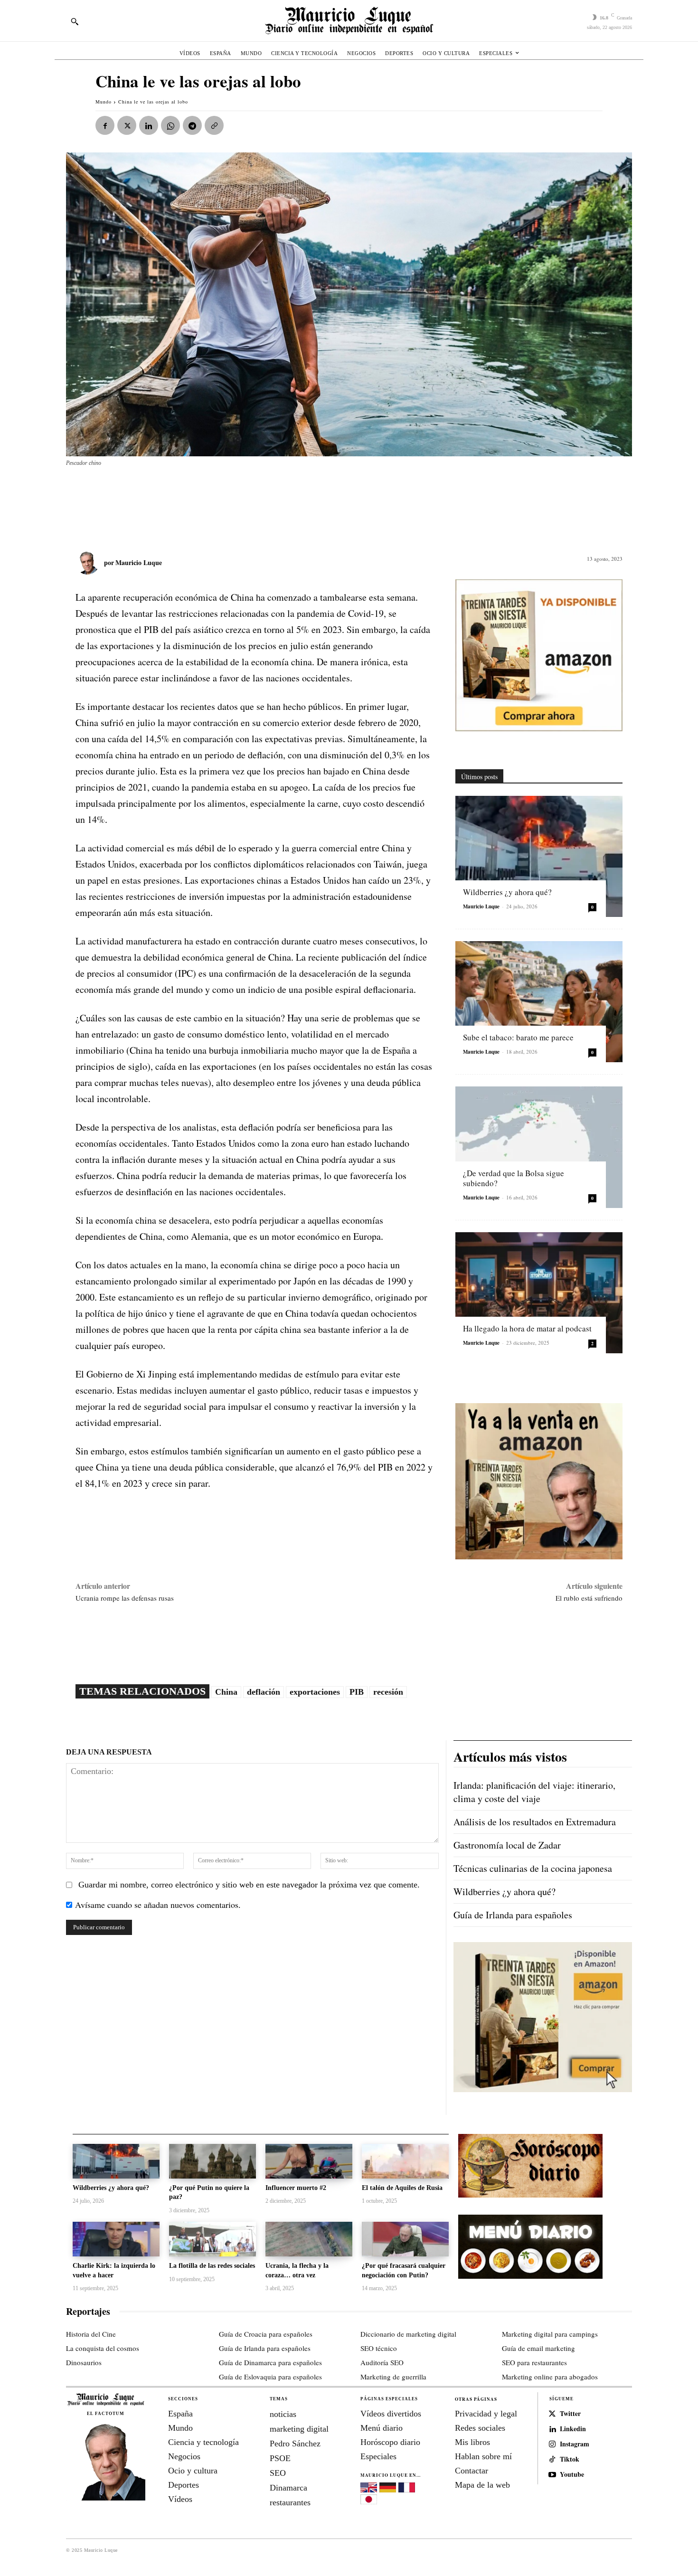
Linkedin (573, 2429)
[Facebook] (105, 125)
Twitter (570, 2414)
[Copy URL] (214, 125)
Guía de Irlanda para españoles (513, 1915)
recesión (388, 1692)
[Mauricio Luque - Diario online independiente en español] (349, 21)
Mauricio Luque (139, 562)
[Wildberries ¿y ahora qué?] (539, 856)
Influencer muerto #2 (296, 2188)
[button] (75, 21)
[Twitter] (552, 2414)
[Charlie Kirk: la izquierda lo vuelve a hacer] (116, 2239)
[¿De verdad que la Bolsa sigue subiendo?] (539, 1147)
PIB (357, 1692)
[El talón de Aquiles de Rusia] (405, 2161)
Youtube (572, 2475)
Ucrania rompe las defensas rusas (125, 1598)
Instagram (575, 2444)
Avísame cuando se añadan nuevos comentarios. (158, 1905)
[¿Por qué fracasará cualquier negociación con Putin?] (405, 2239)
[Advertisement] (296, 504)
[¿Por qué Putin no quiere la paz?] (212, 2161)
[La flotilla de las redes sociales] (212, 2239)
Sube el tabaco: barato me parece (518, 1037)
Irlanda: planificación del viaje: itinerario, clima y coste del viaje (534, 1792)
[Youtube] (552, 2475)
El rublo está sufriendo (589, 1598)
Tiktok (570, 2459)
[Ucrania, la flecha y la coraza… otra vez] (309, 2239)
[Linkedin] (149, 125)
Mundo (104, 102)
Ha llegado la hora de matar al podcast (527, 1328)
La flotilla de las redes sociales (212, 2266)
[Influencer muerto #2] (309, 2161)
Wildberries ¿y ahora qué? (507, 892)
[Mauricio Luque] (90, 563)
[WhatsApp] (170, 125)
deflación (264, 1692)
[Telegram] (192, 125)
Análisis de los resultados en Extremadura (535, 1822)
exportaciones (315, 1692)
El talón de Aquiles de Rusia (402, 2188)
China (226, 1692)
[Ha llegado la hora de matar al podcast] (539, 1293)
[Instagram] (552, 2444)
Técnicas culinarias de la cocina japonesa (533, 1868)
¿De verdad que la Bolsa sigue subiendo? (514, 1178)
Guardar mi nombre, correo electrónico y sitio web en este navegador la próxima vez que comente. (249, 1885)
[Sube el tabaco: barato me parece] (539, 1002)
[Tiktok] (552, 2460)
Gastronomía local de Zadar (507, 1845)
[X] (127, 125)
